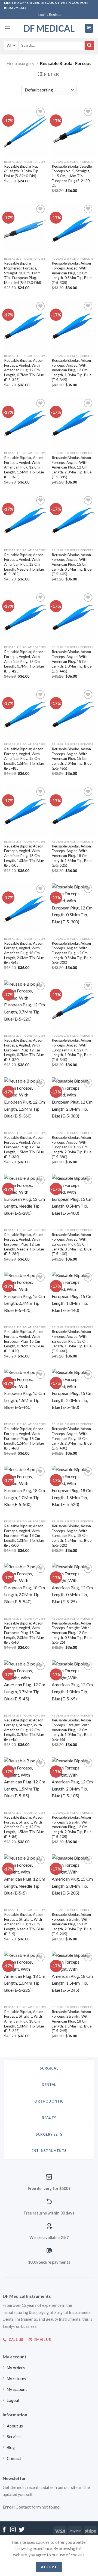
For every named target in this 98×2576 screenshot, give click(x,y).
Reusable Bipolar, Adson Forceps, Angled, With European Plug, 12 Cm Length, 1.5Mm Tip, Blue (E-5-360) (24, 1147)
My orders (16, 2368)
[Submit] (89, 46)
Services (14, 2437)
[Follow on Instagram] (13, 2530)
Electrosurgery (20, 63)
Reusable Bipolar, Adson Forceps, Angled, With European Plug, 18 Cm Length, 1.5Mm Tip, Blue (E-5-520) (72, 1536)
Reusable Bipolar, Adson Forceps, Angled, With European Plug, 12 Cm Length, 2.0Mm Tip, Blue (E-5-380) (72, 1147)
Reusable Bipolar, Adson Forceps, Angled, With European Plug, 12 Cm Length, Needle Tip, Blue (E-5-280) (24, 1244)
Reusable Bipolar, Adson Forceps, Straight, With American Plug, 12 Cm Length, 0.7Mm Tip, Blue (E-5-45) (24, 1730)
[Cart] (89, 28)
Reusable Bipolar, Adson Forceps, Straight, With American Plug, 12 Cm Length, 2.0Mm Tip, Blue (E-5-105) (72, 1827)
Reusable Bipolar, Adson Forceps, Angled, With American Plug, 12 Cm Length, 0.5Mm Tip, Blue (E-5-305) (72, 273)
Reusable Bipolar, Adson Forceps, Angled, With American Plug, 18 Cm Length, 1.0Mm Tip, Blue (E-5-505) (24, 856)
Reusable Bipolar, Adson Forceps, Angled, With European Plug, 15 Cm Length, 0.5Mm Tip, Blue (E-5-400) (72, 1244)
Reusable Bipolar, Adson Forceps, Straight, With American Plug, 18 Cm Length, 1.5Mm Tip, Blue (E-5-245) (72, 2021)
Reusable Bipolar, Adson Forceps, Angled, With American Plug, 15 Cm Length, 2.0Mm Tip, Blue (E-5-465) (72, 759)
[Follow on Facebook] (4, 2530)
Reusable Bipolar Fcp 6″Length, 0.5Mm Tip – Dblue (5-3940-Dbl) (23, 171)
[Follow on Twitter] (22, 2530)
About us (15, 2426)
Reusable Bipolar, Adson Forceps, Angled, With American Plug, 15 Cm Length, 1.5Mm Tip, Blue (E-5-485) (24, 759)
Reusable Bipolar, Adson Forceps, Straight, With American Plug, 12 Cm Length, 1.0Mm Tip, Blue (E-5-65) (72, 1730)
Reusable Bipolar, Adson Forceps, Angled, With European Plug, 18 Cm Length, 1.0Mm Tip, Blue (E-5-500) (24, 1536)
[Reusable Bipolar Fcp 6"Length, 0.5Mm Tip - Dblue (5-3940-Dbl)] (25, 132)
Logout (13, 2400)
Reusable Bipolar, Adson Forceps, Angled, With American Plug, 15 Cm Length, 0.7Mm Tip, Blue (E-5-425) (24, 661)
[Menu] (7, 28)
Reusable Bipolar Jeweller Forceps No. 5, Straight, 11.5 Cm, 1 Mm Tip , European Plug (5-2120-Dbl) (72, 176)
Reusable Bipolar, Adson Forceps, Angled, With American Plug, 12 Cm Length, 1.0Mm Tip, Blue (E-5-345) (72, 370)
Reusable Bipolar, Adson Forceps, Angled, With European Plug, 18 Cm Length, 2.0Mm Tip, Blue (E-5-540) (24, 1633)
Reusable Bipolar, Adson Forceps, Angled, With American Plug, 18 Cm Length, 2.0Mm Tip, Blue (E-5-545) (24, 953)
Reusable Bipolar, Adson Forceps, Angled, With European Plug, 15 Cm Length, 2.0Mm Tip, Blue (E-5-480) (72, 1438)
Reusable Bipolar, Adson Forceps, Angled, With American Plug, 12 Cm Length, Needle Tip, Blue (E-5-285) (24, 564)
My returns (16, 2379)
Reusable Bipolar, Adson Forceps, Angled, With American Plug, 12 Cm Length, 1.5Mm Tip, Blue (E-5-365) (24, 467)
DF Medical (49, 28)
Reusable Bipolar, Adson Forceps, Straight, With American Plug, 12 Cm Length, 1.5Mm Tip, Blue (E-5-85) (24, 1827)
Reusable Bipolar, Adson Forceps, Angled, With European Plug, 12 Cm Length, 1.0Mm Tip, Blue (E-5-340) (72, 1050)
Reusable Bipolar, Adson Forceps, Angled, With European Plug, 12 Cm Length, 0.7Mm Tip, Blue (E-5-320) (24, 1050)
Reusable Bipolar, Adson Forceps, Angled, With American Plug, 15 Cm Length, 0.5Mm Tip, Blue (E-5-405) (72, 564)
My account (17, 2389)
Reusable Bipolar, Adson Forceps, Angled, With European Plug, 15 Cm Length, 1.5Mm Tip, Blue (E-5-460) (24, 1438)
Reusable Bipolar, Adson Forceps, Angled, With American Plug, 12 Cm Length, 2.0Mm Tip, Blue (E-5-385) (72, 467)
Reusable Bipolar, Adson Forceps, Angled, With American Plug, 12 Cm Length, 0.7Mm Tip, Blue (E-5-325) (24, 370)
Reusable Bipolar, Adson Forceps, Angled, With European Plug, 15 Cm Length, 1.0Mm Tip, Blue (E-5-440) (72, 1341)
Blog (11, 2448)
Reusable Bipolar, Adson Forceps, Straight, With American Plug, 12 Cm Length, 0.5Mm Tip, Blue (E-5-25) (72, 1633)
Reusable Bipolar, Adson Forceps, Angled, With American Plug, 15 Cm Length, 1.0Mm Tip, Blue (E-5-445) (72, 661)
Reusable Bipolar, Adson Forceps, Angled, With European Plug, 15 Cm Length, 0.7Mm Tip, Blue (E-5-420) (24, 1341)
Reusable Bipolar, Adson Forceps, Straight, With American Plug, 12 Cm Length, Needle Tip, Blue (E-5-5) (24, 1924)
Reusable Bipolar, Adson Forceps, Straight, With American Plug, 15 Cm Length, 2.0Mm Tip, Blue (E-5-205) (72, 1924)
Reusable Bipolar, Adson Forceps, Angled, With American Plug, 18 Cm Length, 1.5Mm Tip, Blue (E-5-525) (72, 856)
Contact (14, 2458)
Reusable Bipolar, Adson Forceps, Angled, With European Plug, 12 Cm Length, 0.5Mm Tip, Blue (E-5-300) (72, 953)
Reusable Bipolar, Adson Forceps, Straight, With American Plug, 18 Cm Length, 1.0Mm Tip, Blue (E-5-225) (24, 2021)
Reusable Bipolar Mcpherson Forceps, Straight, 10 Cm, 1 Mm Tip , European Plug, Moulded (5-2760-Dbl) (23, 273)
